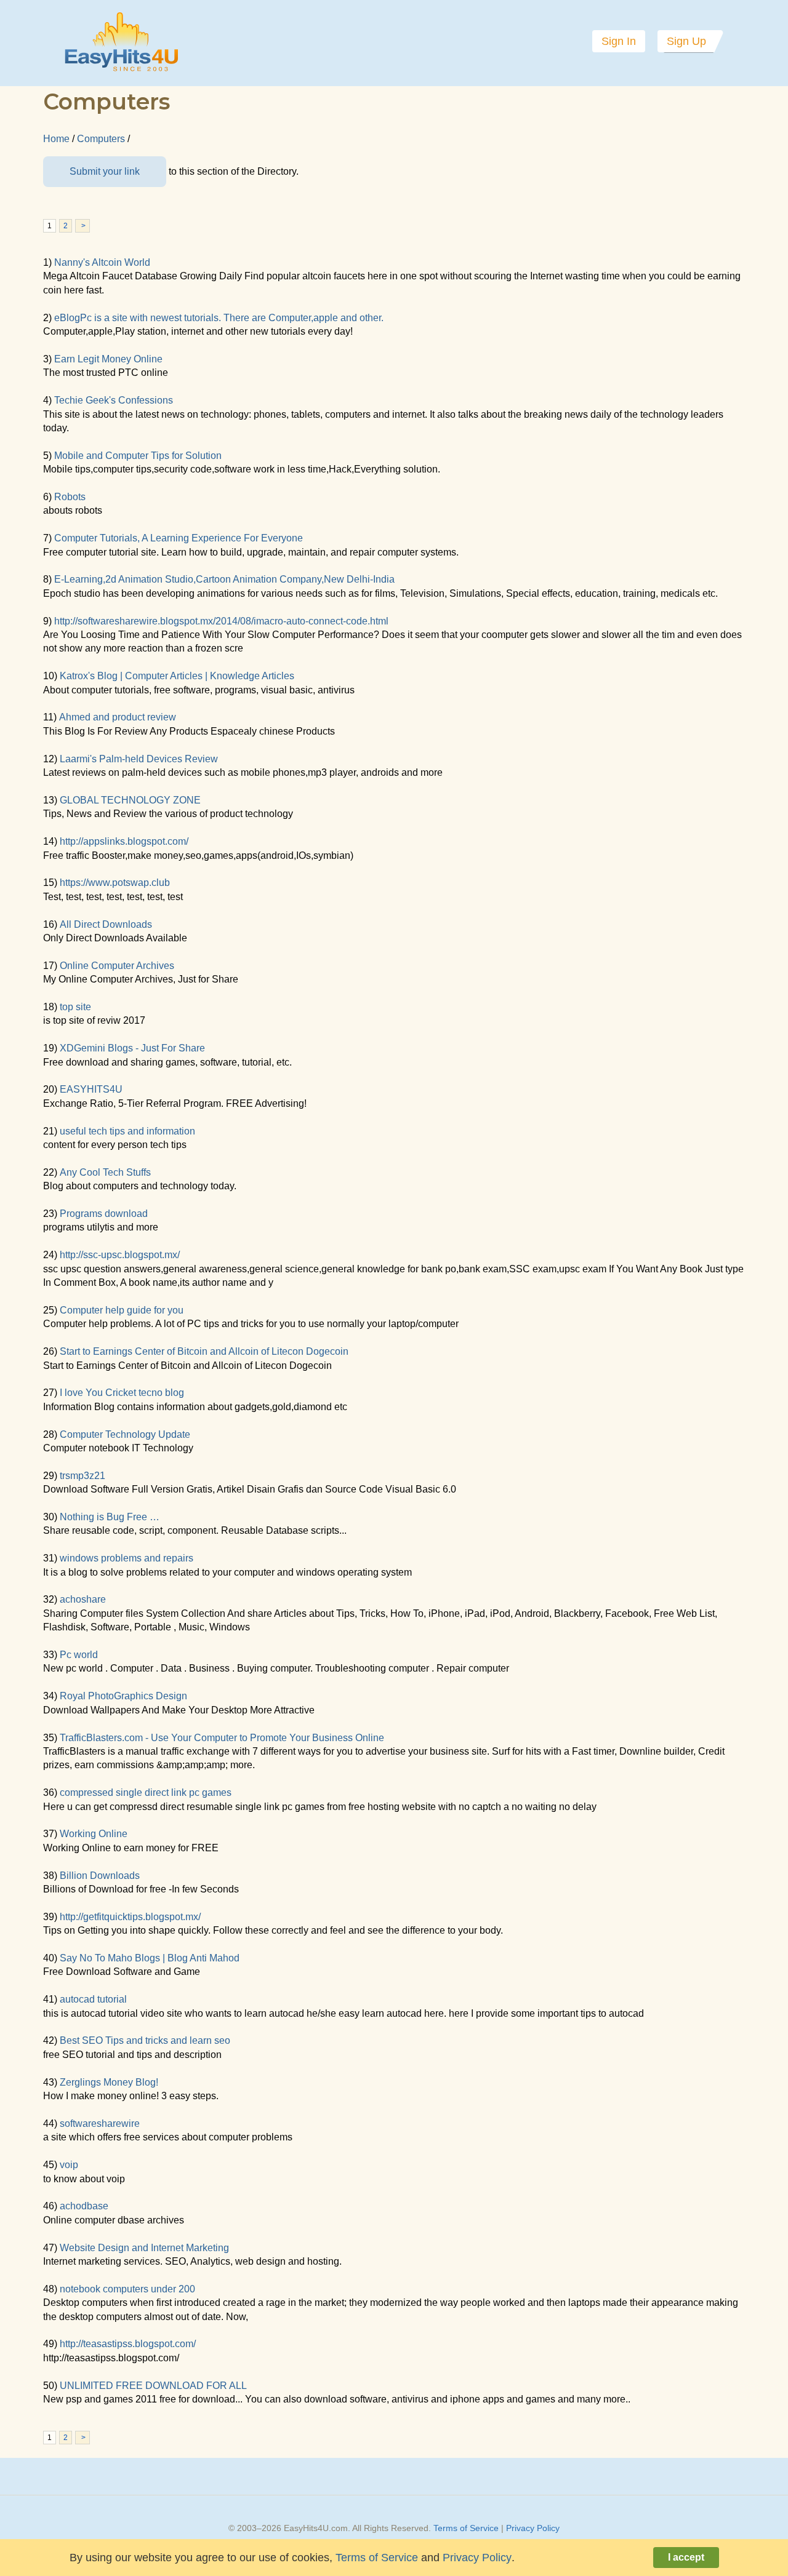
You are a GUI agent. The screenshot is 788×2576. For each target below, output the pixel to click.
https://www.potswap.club (115, 883)
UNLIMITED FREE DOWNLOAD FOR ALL (153, 2386)
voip (69, 2165)
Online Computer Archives (117, 966)
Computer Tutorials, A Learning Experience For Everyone (179, 538)
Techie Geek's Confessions (114, 400)
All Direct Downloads (106, 924)
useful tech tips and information (127, 1131)
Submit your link (105, 171)
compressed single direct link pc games (146, 1792)
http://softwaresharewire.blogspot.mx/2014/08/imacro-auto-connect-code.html (221, 621)
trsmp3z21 (82, 1476)
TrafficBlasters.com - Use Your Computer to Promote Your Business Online (222, 1738)
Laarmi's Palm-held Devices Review (139, 759)
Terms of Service (466, 2528)
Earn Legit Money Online (108, 359)
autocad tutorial (93, 1999)
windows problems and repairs (127, 1558)
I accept (686, 2557)
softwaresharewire (100, 2123)
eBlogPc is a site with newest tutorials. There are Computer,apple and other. (219, 318)
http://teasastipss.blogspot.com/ (128, 2344)
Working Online (94, 1834)
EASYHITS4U (91, 1089)
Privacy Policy (533, 2528)
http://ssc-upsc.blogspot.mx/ (120, 1255)
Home (56, 139)
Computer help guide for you (122, 1310)
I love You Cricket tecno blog (122, 1393)
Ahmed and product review (118, 717)
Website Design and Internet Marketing (144, 2248)
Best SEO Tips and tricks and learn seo (145, 2040)
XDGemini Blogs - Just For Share (132, 1048)
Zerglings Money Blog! (109, 2082)
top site (75, 1007)
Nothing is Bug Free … (110, 1517)
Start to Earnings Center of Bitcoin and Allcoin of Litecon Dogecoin (204, 1351)
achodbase (84, 2206)
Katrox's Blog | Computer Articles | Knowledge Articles (177, 676)
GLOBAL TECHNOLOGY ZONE (130, 800)
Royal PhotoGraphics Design (123, 1696)
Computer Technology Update (125, 1434)
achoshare (83, 1599)
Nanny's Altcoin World (102, 262)
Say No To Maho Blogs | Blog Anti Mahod (150, 1958)
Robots (70, 497)
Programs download (104, 1214)
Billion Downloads (100, 1876)
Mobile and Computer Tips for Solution (138, 456)
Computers (101, 139)
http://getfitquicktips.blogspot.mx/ (130, 1917)
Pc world (79, 1655)
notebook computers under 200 (127, 2289)
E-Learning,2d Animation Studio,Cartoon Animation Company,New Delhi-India (224, 579)
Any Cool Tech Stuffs (105, 1172)
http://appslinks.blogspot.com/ (124, 841)
